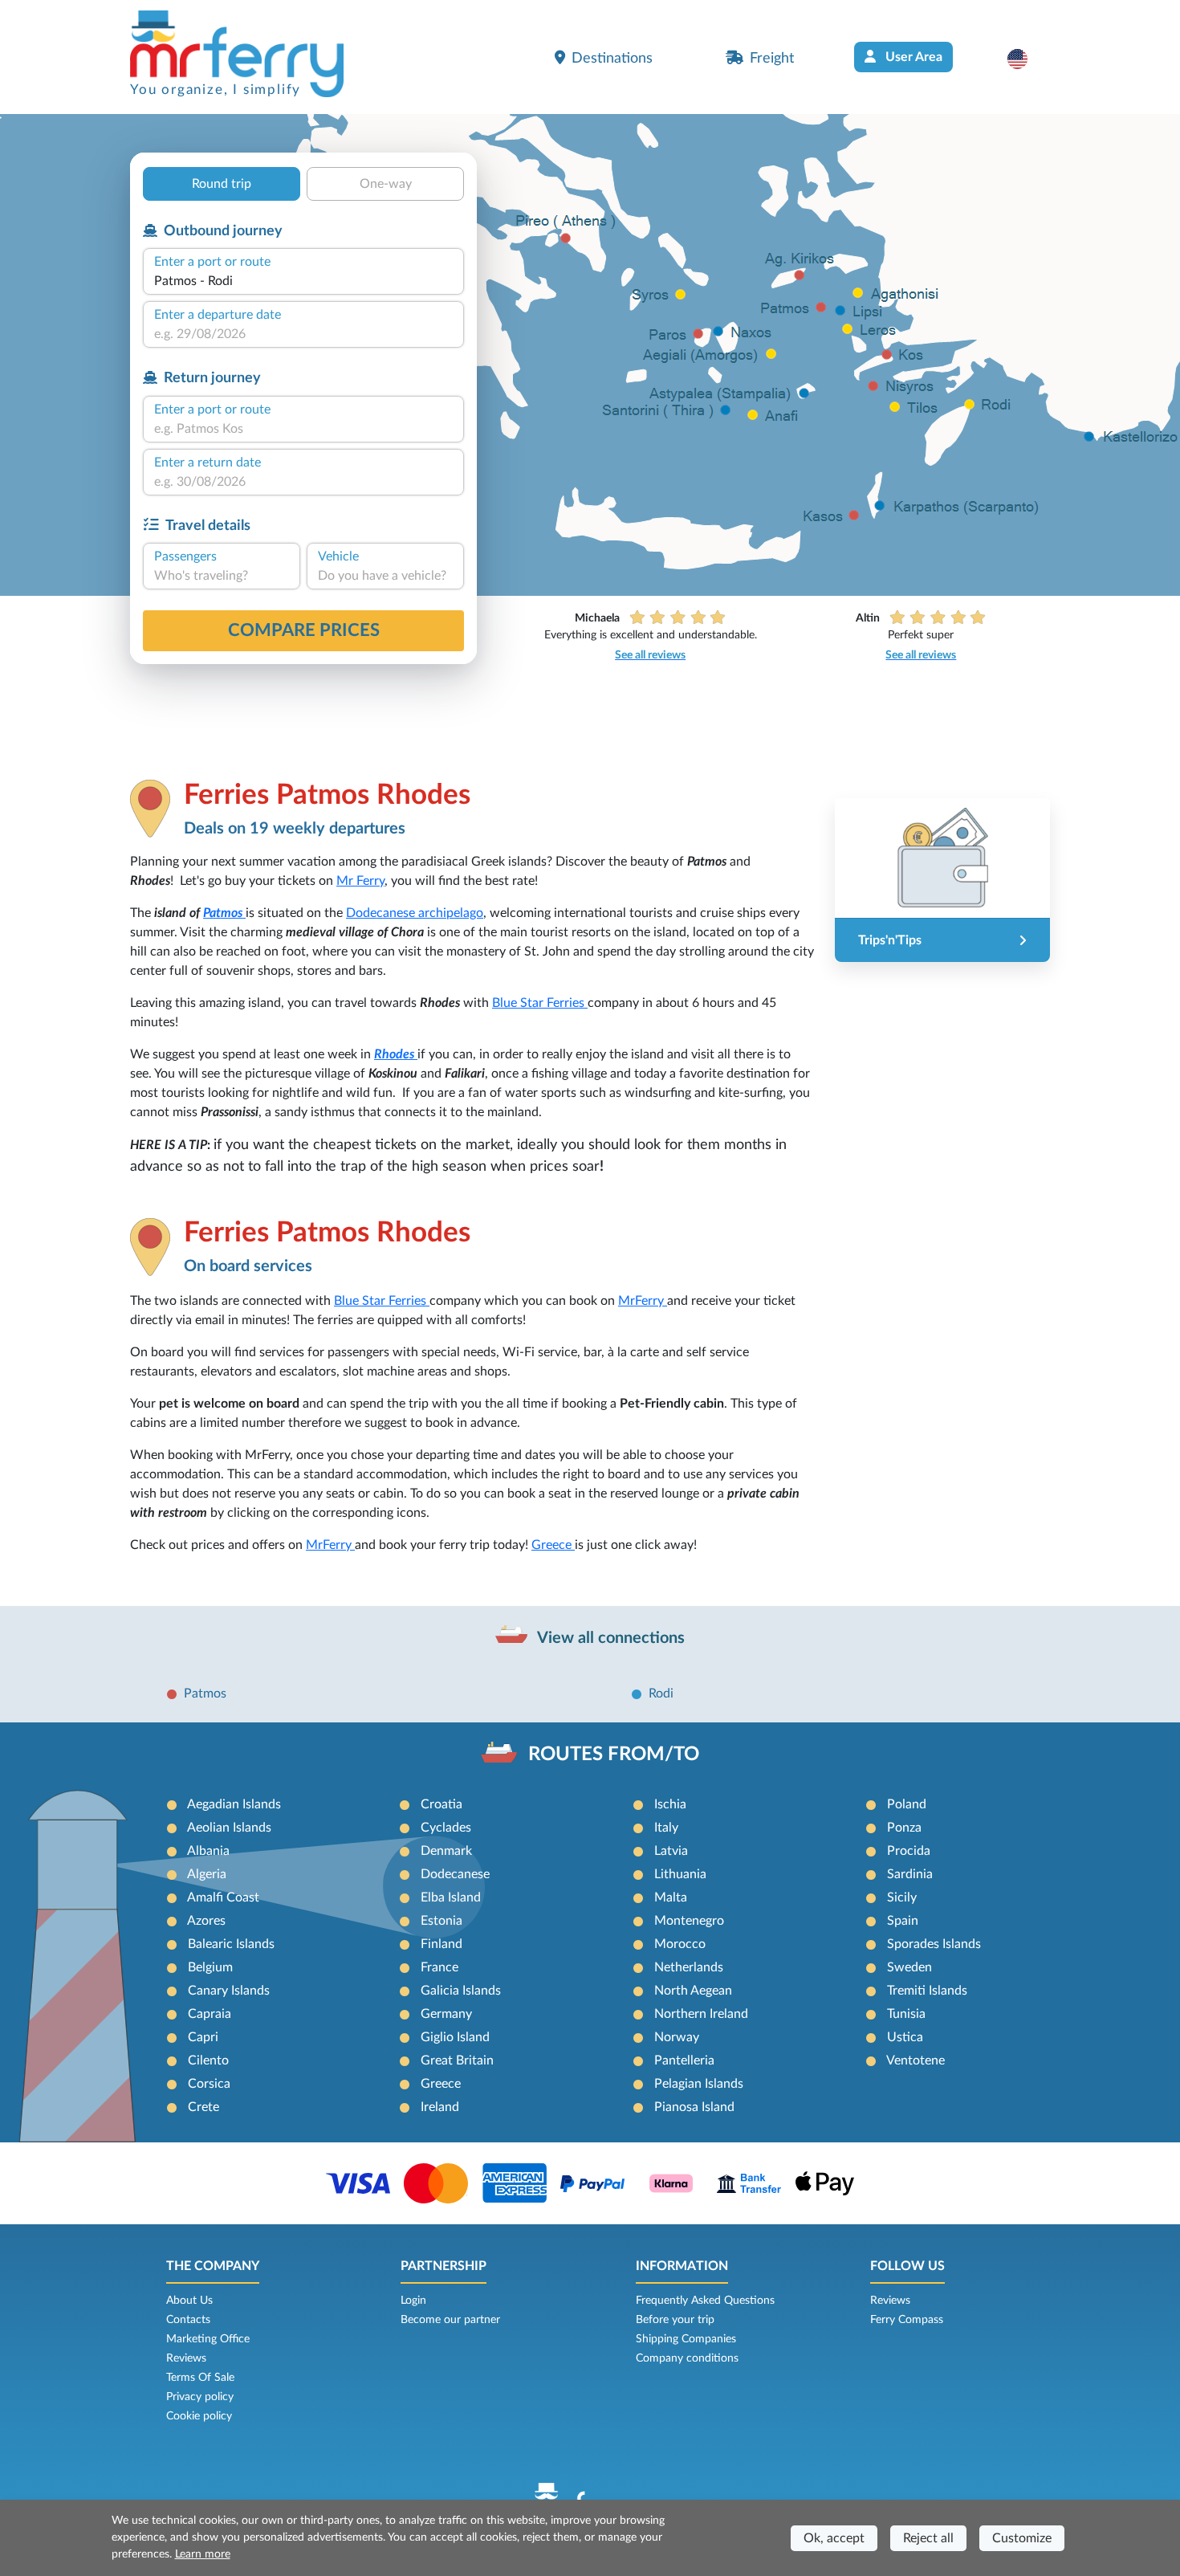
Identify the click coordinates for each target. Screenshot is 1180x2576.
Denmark (446, 1851)
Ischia (670, 1804)
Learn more (203, 2554)
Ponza (904, 1828)
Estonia (441, 1921)
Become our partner (450, 2320)
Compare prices (304, 630)
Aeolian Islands (229, 1828)
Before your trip (675, 2320)
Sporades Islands (934, 1944)
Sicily (902, 1897)
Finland (441, 1944)
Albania (208, 1851)
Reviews (186, 2358)
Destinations (612, 58)
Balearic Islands (231, 1944)
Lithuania (680, 1874)
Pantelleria (684, 2060)
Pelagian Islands (699, 2084)
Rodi (661, 1694)
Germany (446, 2014)
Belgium (210, 1967)
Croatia (441, 1804)
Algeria (207, 1874)
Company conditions (687, 2358)
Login (413, 2301)
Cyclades (446, 1828)
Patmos (224, 913)
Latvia (671, 1851)
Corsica (209, 2084)
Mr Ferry (360, 881)
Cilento (208, 2060)
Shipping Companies (686, 2339)
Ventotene (916, 2060)
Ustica (905, 2037)
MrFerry (643, 1301)
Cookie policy (199, 2416)
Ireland (440, 2107)
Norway (677, 2037)
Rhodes (396, 1054)
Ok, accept (834, 2538)
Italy (666, 1828)
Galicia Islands (461, 1991)
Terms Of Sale (200, 2378)
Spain (903, 1921)
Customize (1022, 2538)
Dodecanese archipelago (415, 913)
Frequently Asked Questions (705, 2301)
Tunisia (906, 2014)
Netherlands (689, 1967)
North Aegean (693, 1991)
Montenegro (689, 1921)
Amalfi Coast (223, 1897)
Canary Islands (229, 1991)
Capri (203, 2037)
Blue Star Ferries (540, 1003)
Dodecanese (455, 1874)
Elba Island (451, 1897)
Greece (553, 1545)
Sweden (909, 1967)
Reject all (928, 2538)
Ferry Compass (907, 2320)
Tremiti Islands (927, 1991)
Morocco (680, 1944)
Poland (907, 1804)
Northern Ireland (701, 2014)
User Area (912, 57)
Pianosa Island (694, 2107)
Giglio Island (455, 2037)
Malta (671, 1897)
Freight (772, 58)
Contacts (188, 2320)
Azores (206, 1921)
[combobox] (303, 281)
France (439, 1967)
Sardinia (910, 1874)
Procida (909, 1851)
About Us (189, 2301)
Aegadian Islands (234, 1804)
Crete (203, 2107)
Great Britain (457, 2060)
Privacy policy (200, 2397)
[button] (1025, 59)
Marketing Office (208, 2339)
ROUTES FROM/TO (614, 1755)
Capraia (210, 2014)
